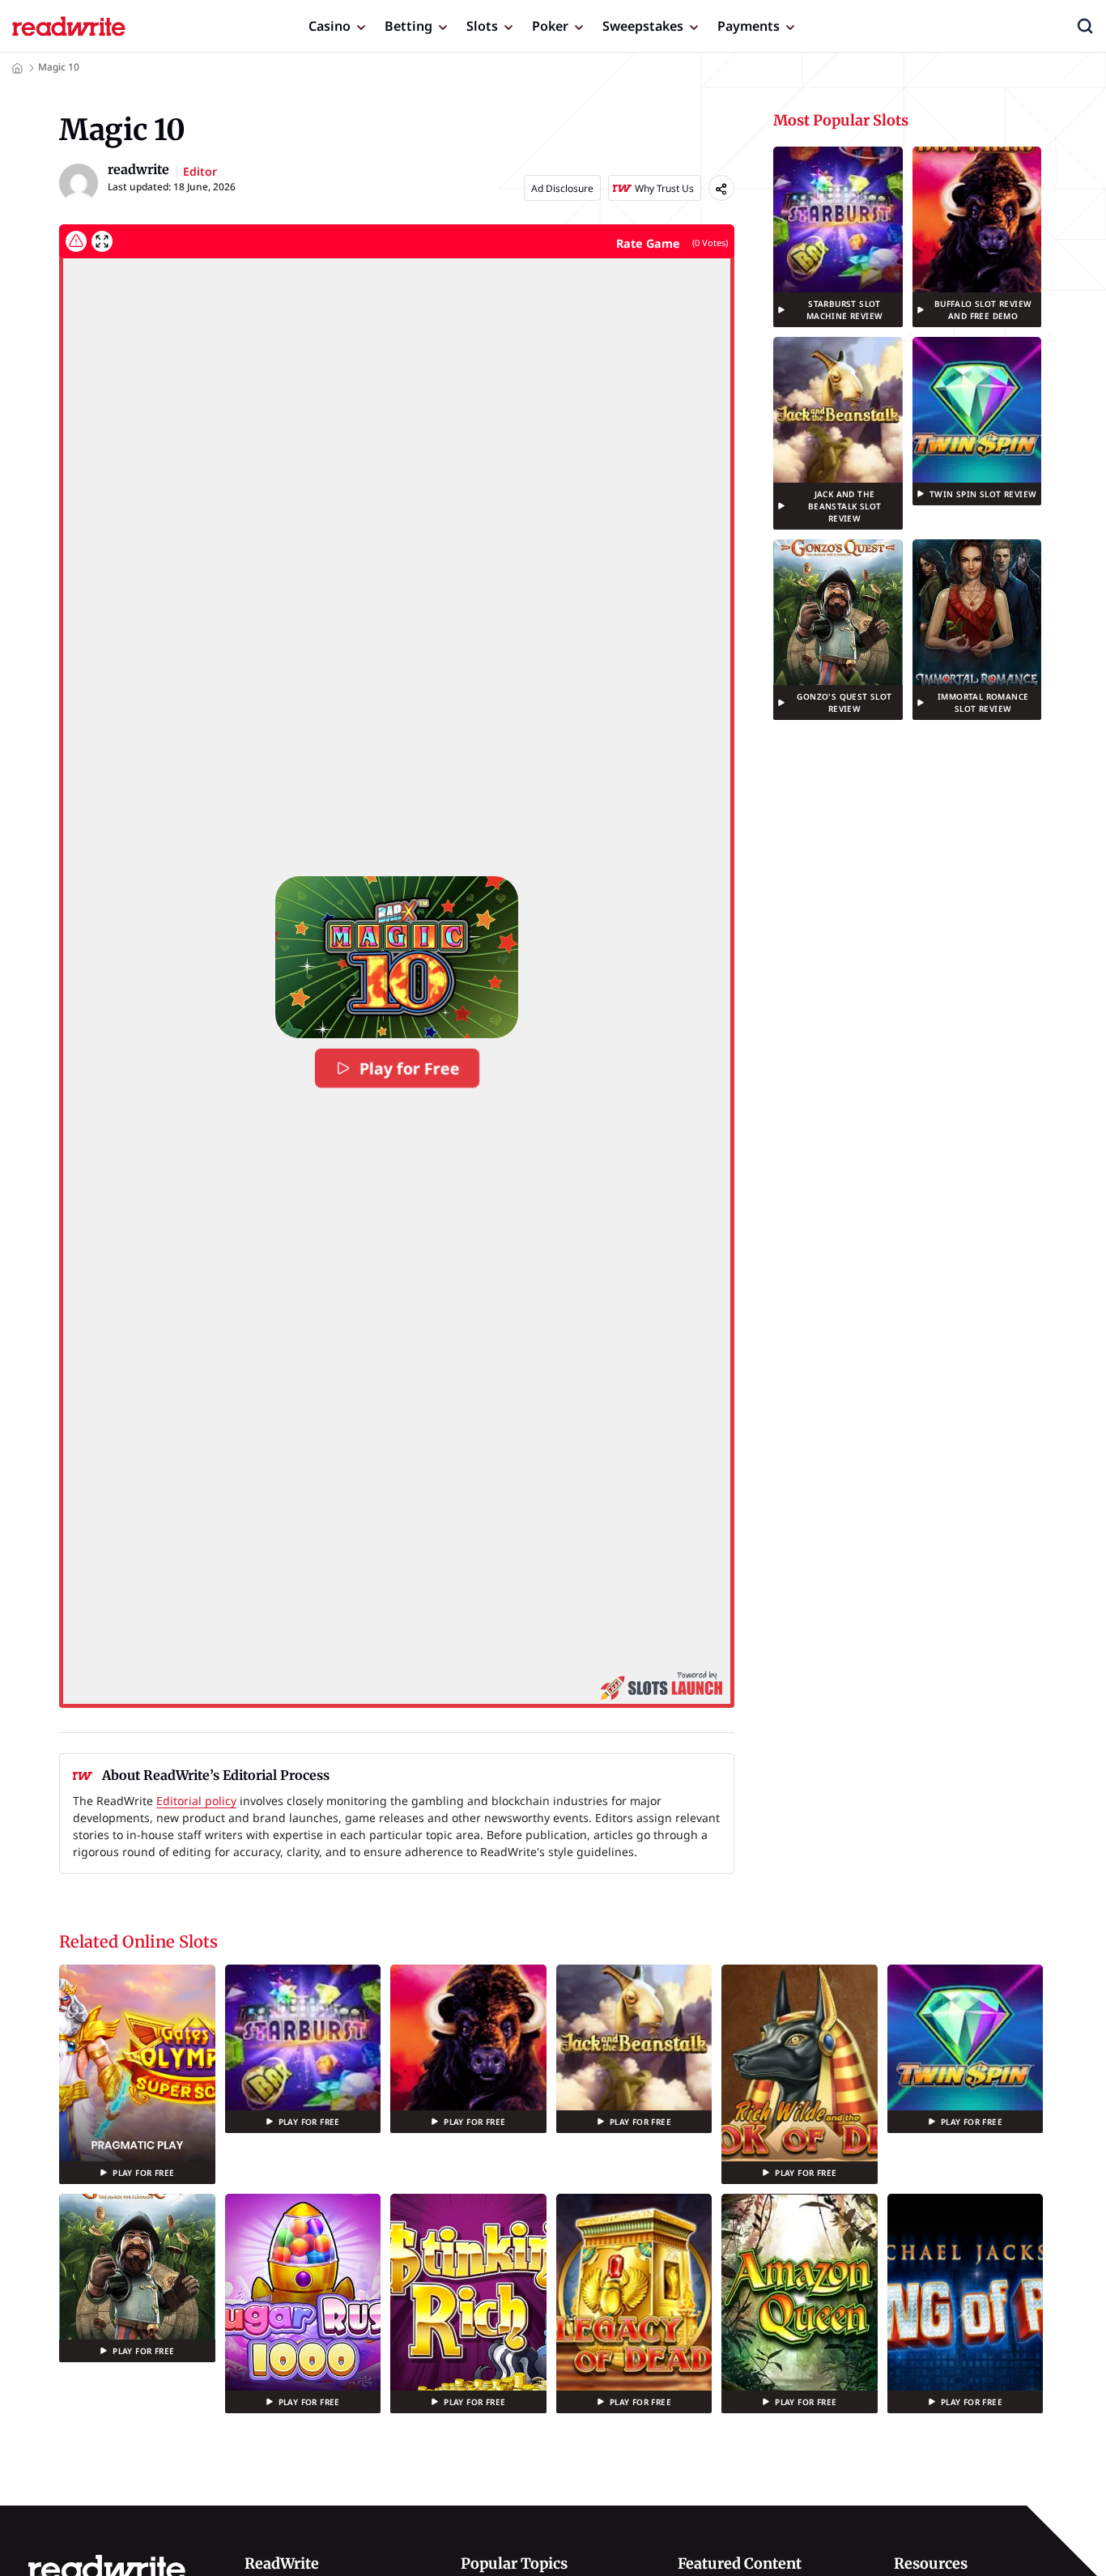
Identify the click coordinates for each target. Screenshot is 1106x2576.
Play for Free (409, 1068)
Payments (749, 26)
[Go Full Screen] (102, 241)
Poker (550, 26)
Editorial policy (196, 1801)
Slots (482, 26)
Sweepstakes (643, 26)
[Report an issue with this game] (76, 241)
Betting (408, 26)
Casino (330, 26)
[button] (1085, 26)
